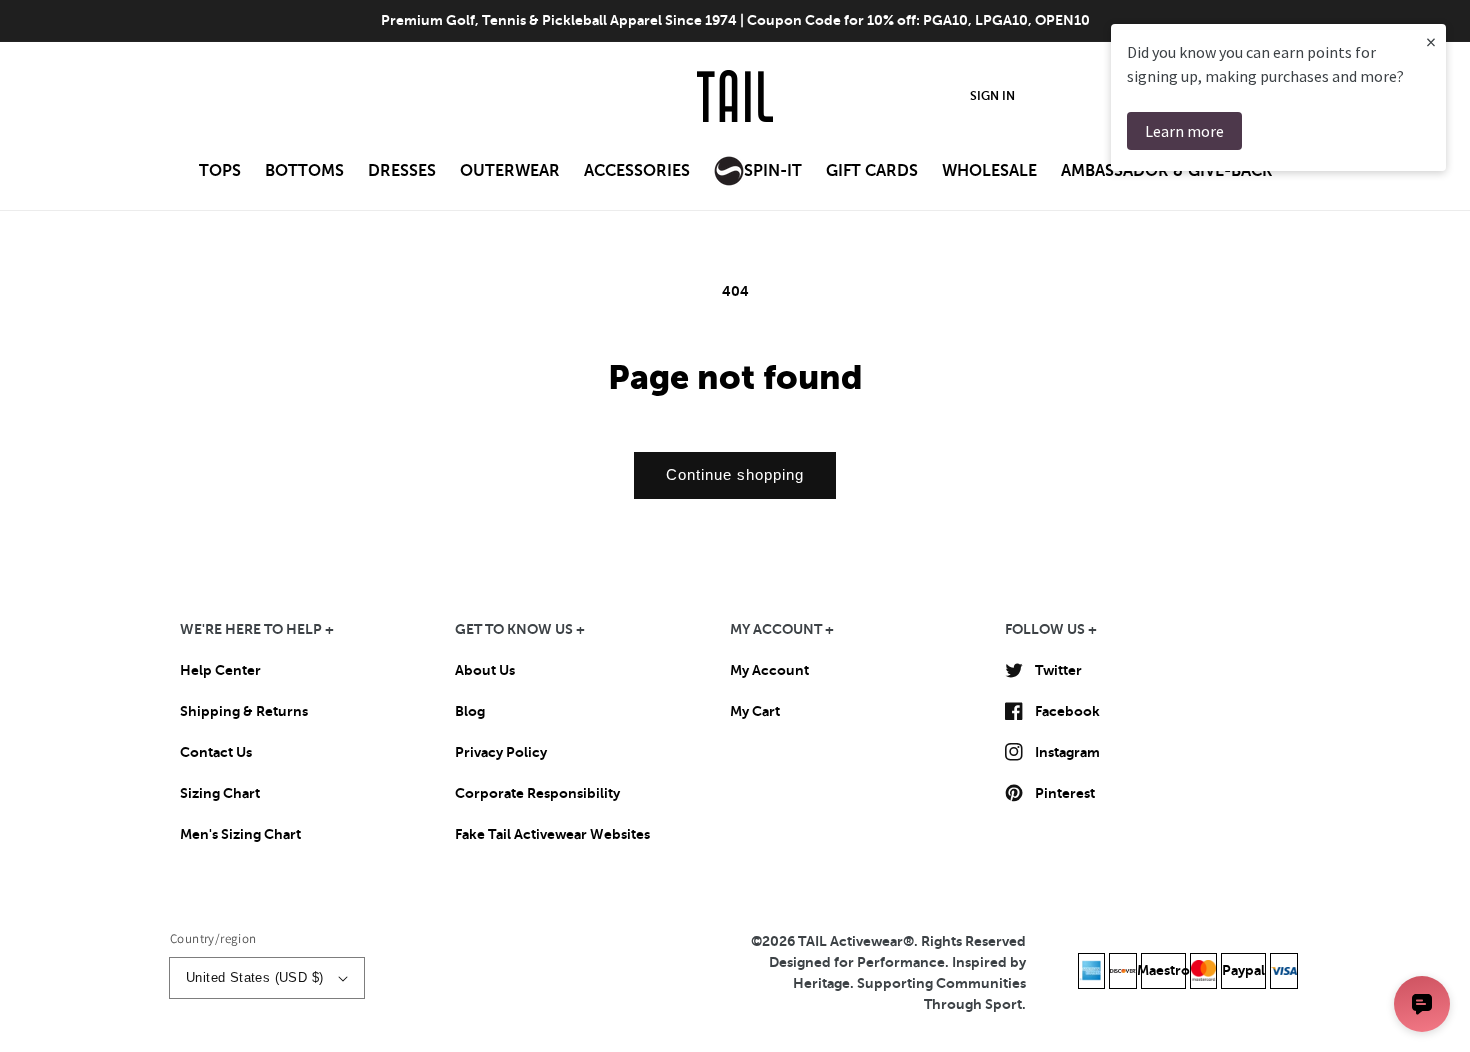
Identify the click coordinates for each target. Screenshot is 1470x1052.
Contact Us (216, 752)
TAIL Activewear (850, 941)
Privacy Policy (501, 752)
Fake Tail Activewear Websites (552, 834)
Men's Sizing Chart (240, 834)
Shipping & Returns (244, 711)
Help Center (220, 670)
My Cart (755, 711)
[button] (220, 177)
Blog (470, 711)
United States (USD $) (254, 977)
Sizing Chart (220, 793)
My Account (769, 670)
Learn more (1184, 131)
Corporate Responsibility (537, 793)
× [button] (1431, 41)
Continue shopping (735, 474)
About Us (485, 670)
